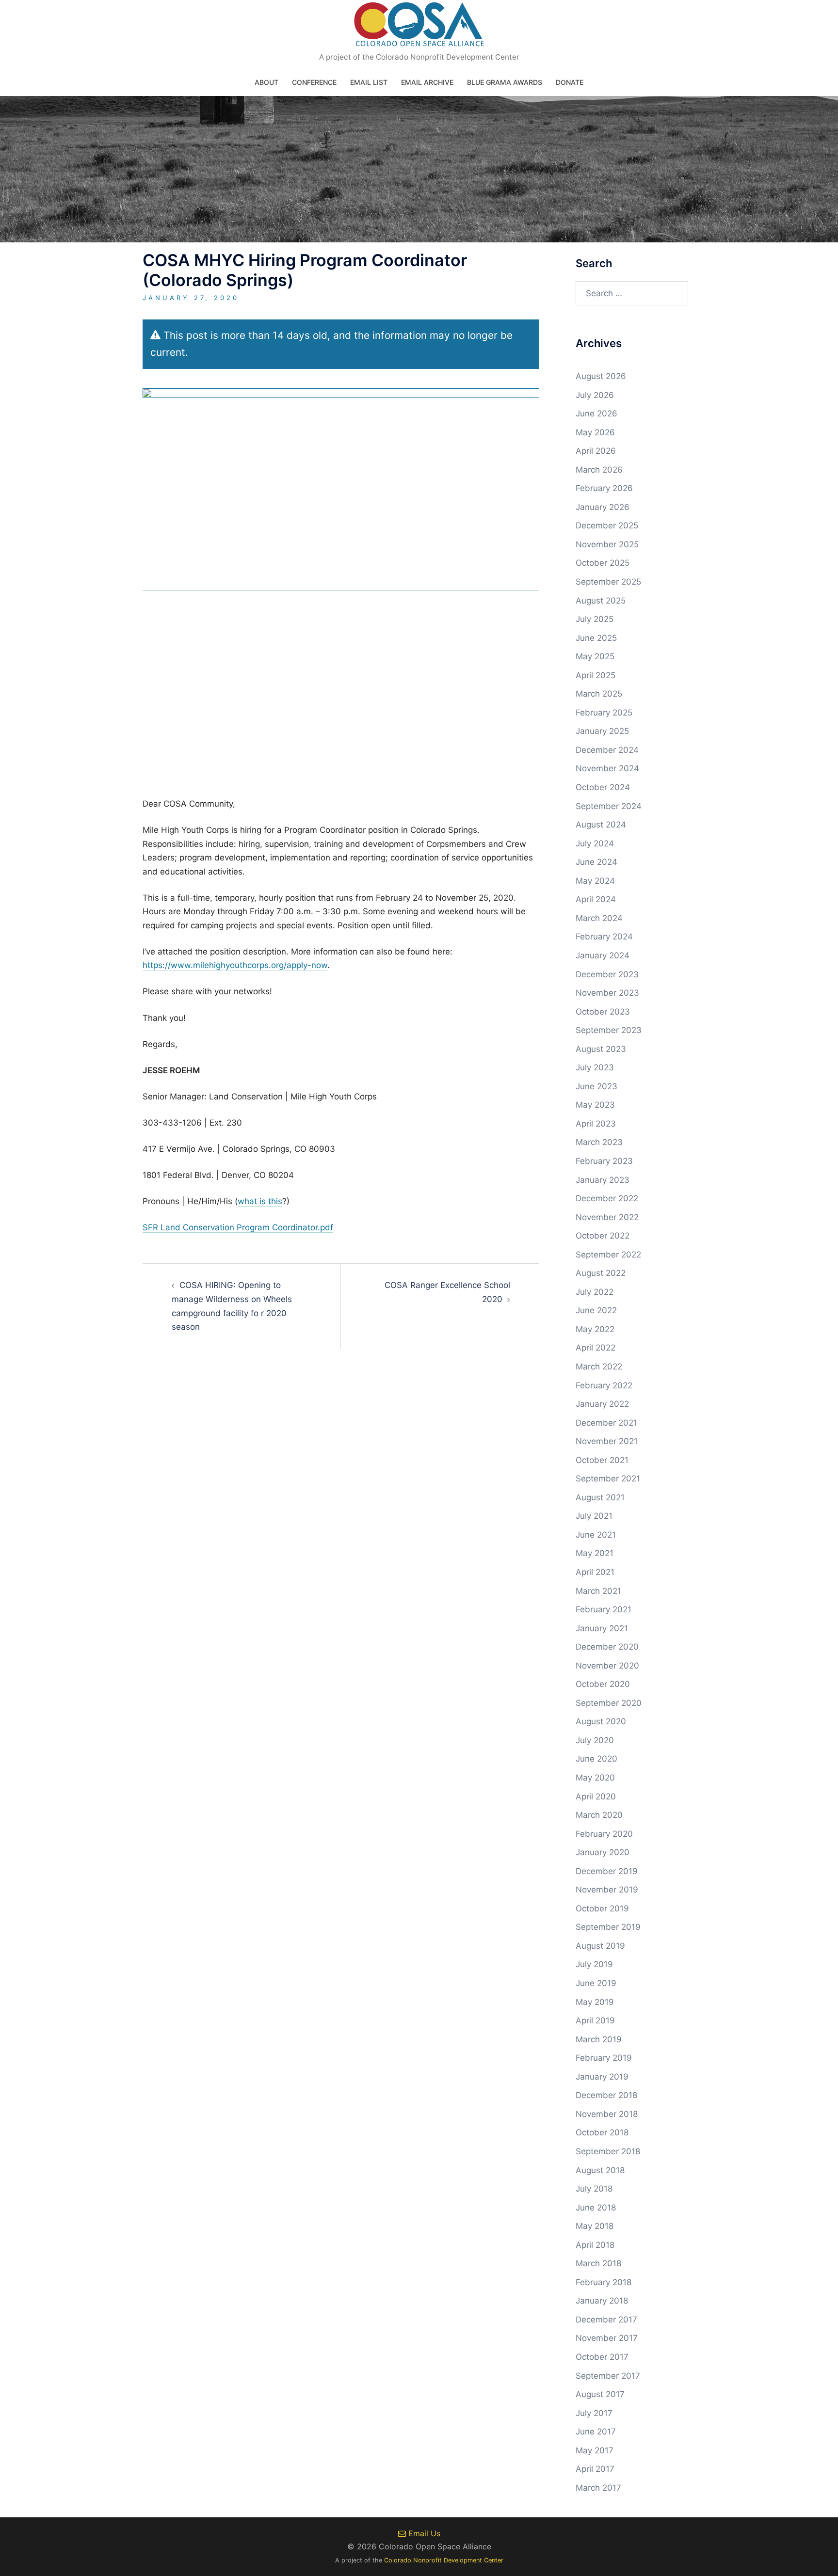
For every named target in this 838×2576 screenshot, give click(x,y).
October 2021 (602, 1460)
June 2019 (596, 1983)
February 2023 (604, 1161)
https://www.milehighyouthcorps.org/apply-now (235, 965)
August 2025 (601, 601)
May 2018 (595, 2226)
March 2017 (598, 2488)
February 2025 (604, 713)
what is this (260, 1201)
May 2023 (595, 1105)
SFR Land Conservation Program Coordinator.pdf (238, 1227)
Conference (314, 82)
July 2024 (595, 843)
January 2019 (602, 2077)
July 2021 (594, 1516)
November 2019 (607, 1890)
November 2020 (607, 1666)
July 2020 (595, 1740)
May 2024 (595, 881)
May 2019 (595, 2002)
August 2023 (601, 1049)
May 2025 (595, 656)
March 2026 (599, 470)
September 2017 (608, 2376)
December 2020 (607, 1647)
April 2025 (596, 675)
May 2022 (595, 1329)
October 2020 (603, 1684)
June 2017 (596, 2432)
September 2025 (608, 582)
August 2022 (601, 1273)
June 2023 (596, 1086)
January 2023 (603, 1180)
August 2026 (601, 376)
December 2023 (607, 974)
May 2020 (595, 1778)
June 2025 (596, 638)
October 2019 (602, 1908)
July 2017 (594, 2413)
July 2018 (594, 2189)
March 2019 (599, 2039)
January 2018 (602, 2301)
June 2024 (596, 862)
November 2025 (607, 544)
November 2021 (607, 1441)
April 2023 (596, 1124)
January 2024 (603, 955)
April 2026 (596, 451)
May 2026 (595, 432)
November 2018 (607, 2114)
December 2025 (607, 525)
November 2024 (607, 768)
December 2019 (607, 1871)
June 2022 (596, 1310)
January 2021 (602, 1628)
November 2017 (607, 2338)
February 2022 (604, 1385)
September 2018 (608, 2151)
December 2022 (607, 1198)
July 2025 (595, 619)
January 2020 (603, 1852)
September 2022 (608, 1255)
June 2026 (596, 413)
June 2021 (596, 1535)
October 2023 (603, 1012)
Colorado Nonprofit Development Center (444, 2560)
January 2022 (602, 1404)
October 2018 (602, 2132)
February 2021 (604, 1609)
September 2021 (608, 1479)
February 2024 (604, 937)
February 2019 (604, 2058)
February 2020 (604, 1834)
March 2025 (599, 694)
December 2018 (606, 2095)
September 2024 (609, 806)
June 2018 (596, 2208)
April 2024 (596, 899)
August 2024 (601, 825)
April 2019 (595, 2020)
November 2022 (607, 1217)
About (266, 82)
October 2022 (603, 1236)
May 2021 (595, 1553)
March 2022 (599, 1367)
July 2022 (595, 1292)
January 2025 (602, 731)
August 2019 (600, 1946)
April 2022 (596, 1348)
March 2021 (598, 1591)
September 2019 (608, 1927)
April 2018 (595, 2245)
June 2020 (596, 1759)
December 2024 (607, 750)
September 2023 (609, 1030)
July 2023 (595, 1067)
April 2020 (596, 1797)
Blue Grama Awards (505, 82)
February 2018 (604, 2282)
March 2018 (598, 2263)
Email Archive (427, 82)
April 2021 (595, 1572)
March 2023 (599, 1142)
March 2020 (599, 1815)
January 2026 (603, 507)
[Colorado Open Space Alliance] (419, 27)
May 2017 (595, 2450)
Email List (369, 82)
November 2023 (607, 993)
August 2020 (601, 1721)
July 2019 (594, 1964)
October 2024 (603, 787)
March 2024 (599, 918)
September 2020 (609, 1703)
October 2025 (603, 563)
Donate (570, 82)
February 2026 (604, 488)
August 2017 (600, 2394)
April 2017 (595, 2469)
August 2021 (600, 1497)
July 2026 (595, 395)
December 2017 (606, 2320)
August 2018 (600, 2170)
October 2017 (602, 2357)
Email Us (423, 2533)
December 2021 (606, 1423)
